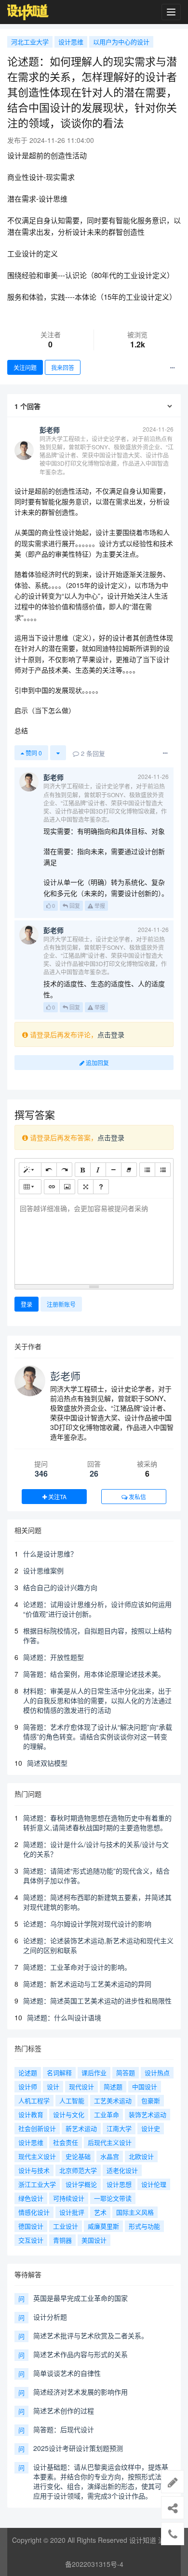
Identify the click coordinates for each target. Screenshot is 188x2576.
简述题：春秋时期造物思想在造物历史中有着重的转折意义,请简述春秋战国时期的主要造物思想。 (97, 1823)
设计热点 (157, 2072)
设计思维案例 (43, 1570)
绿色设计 (31, 2198)
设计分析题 (50, 2317)
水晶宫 (110, 2156)
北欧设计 (141, 2156)
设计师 (28, 2086)
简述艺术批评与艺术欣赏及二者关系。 (91, 2335)
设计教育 (31, 2114)
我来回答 (63, 367)
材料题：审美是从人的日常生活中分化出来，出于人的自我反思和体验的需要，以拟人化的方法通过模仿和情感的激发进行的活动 (97, 1700)
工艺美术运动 (113, 2100)
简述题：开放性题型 (54, 1657)
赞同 (33, 753)
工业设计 (66, 2226)
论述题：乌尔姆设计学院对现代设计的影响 (87, 1924)
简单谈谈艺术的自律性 (67, 2373)
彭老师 (65, 1376)
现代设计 (81, 2086)
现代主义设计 (37, 2156)
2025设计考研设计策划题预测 (78, 2448)
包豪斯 (151, 2100)
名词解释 (59, 2072)
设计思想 (119, 2184)
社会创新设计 (37, 2128)
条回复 (93, 753)
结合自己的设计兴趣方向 (60, 1587)
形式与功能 (144, 2226)
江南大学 (119, 2128)
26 (94, 1473)
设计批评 (72, 2212)
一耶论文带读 (113, 2198)
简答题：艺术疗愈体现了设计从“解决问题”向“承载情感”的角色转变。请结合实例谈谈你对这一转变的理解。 (98, 1736)
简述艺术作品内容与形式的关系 (81, 2354)
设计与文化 (69, 2114)
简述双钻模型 (47, 1763)
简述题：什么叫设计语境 (64, 2017)
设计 (53, 2086)
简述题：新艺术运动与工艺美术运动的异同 (87, 1984)
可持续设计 (69, 2198)
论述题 (28, 2072)
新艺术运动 (81, 2128)
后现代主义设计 (110, 2142)
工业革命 (107, 2114)
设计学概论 (81, 2184)
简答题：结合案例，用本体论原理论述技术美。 (94, 1674)
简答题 (126, 2072)
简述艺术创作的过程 (64, 2410)
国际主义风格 (135, 2212)
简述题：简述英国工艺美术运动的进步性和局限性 (97, 2001)
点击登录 (111, 1034)
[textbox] (94, 1240)
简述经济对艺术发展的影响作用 (81, 2392)
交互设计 (31, 2240)
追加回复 (97, 1063)
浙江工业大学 (37, 2184)
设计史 (151, 2128)
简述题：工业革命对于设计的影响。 (77, 1967)
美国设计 (94, 2240)
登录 (27, 1304)
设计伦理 (154, 2184)
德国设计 (31, 2226)
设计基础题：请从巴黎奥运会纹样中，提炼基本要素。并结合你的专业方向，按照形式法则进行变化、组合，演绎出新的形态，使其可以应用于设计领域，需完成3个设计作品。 (101, 2481)
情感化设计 (34, 2212)
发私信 (137, 1497)
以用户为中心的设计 (121, 42)
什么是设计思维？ (50, 1554)
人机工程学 (34, 2100)
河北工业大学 (30, 42)
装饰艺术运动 (148, 2114)
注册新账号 (61, 1304)
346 (41, 1473)
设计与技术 (34, 2170)
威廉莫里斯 (103, 2226)
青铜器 (62, 2240)
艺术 (100, 2212)
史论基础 (78, 2156)
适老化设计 (122, 2170)
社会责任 (66, 2142)
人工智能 (72, 2100)
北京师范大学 (78, 2170)
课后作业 (94, 2072)
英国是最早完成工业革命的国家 (81, 2298)
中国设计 (145, 2086)
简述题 (113, 2086)
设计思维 (71, 42)
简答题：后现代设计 (64, 2429)
